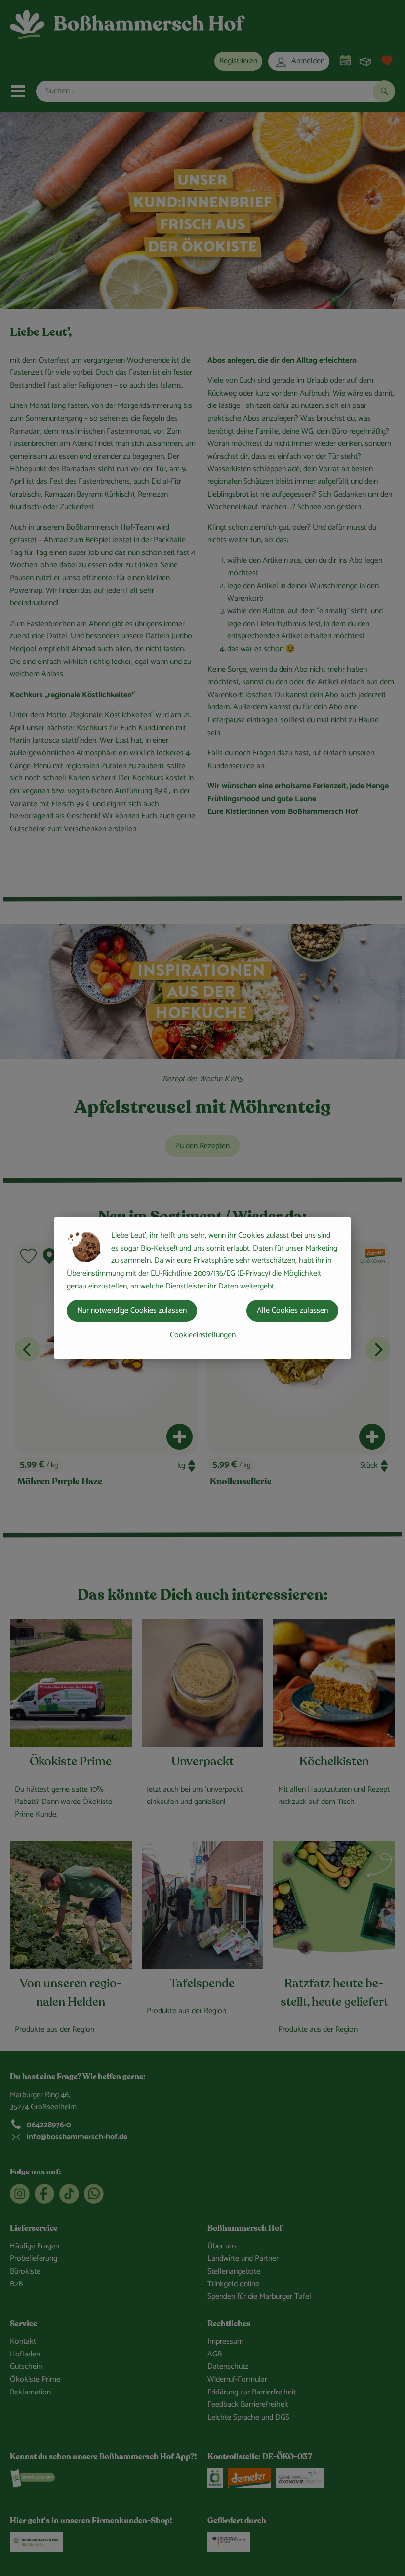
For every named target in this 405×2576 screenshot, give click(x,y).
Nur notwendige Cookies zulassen (132, 1310)
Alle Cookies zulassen (292, 1310)
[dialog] (202, 1288)
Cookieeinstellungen (203, 1335)
